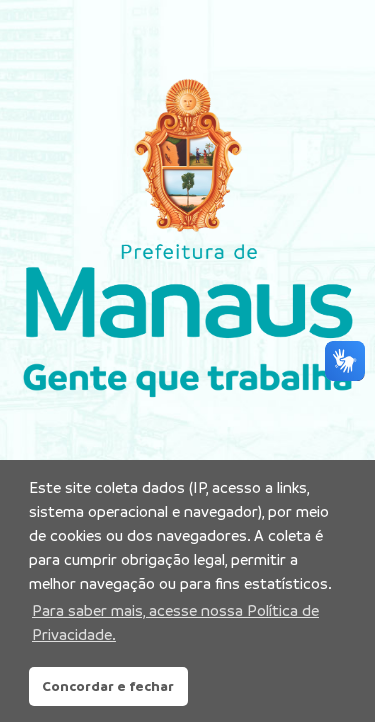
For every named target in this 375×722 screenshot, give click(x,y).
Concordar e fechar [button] (108, 686)
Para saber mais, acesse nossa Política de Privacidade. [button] (175, 622)
